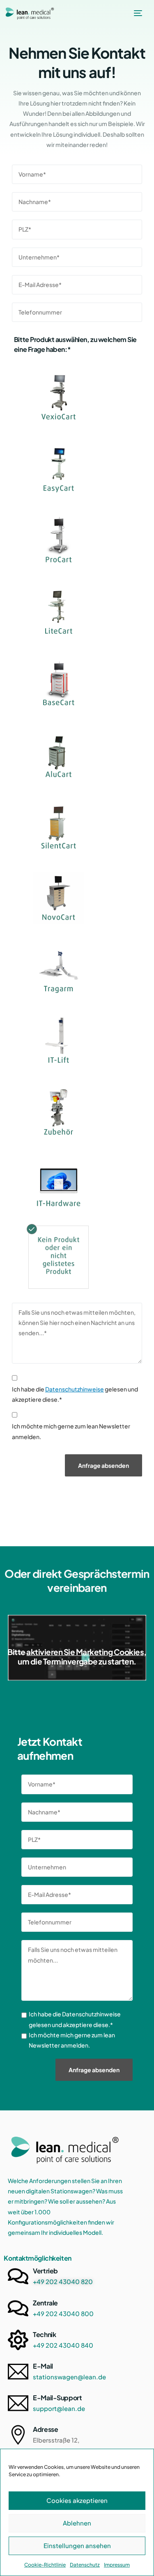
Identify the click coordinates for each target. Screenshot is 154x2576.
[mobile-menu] (137, 13)
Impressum (117, 2565)
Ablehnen (77, 2523)
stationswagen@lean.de (69, 2377)
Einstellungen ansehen (77, 2545)
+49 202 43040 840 (63, 2345)
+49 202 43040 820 (63, 2281)
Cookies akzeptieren (77, 2500)
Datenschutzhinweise (75, 1389)
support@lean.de (59, 2408)
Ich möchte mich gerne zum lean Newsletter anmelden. (71, 1431)
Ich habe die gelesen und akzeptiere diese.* (75, 1394)
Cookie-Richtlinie (45, 2565)
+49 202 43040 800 (63, 2313)
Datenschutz (85, 2565)
